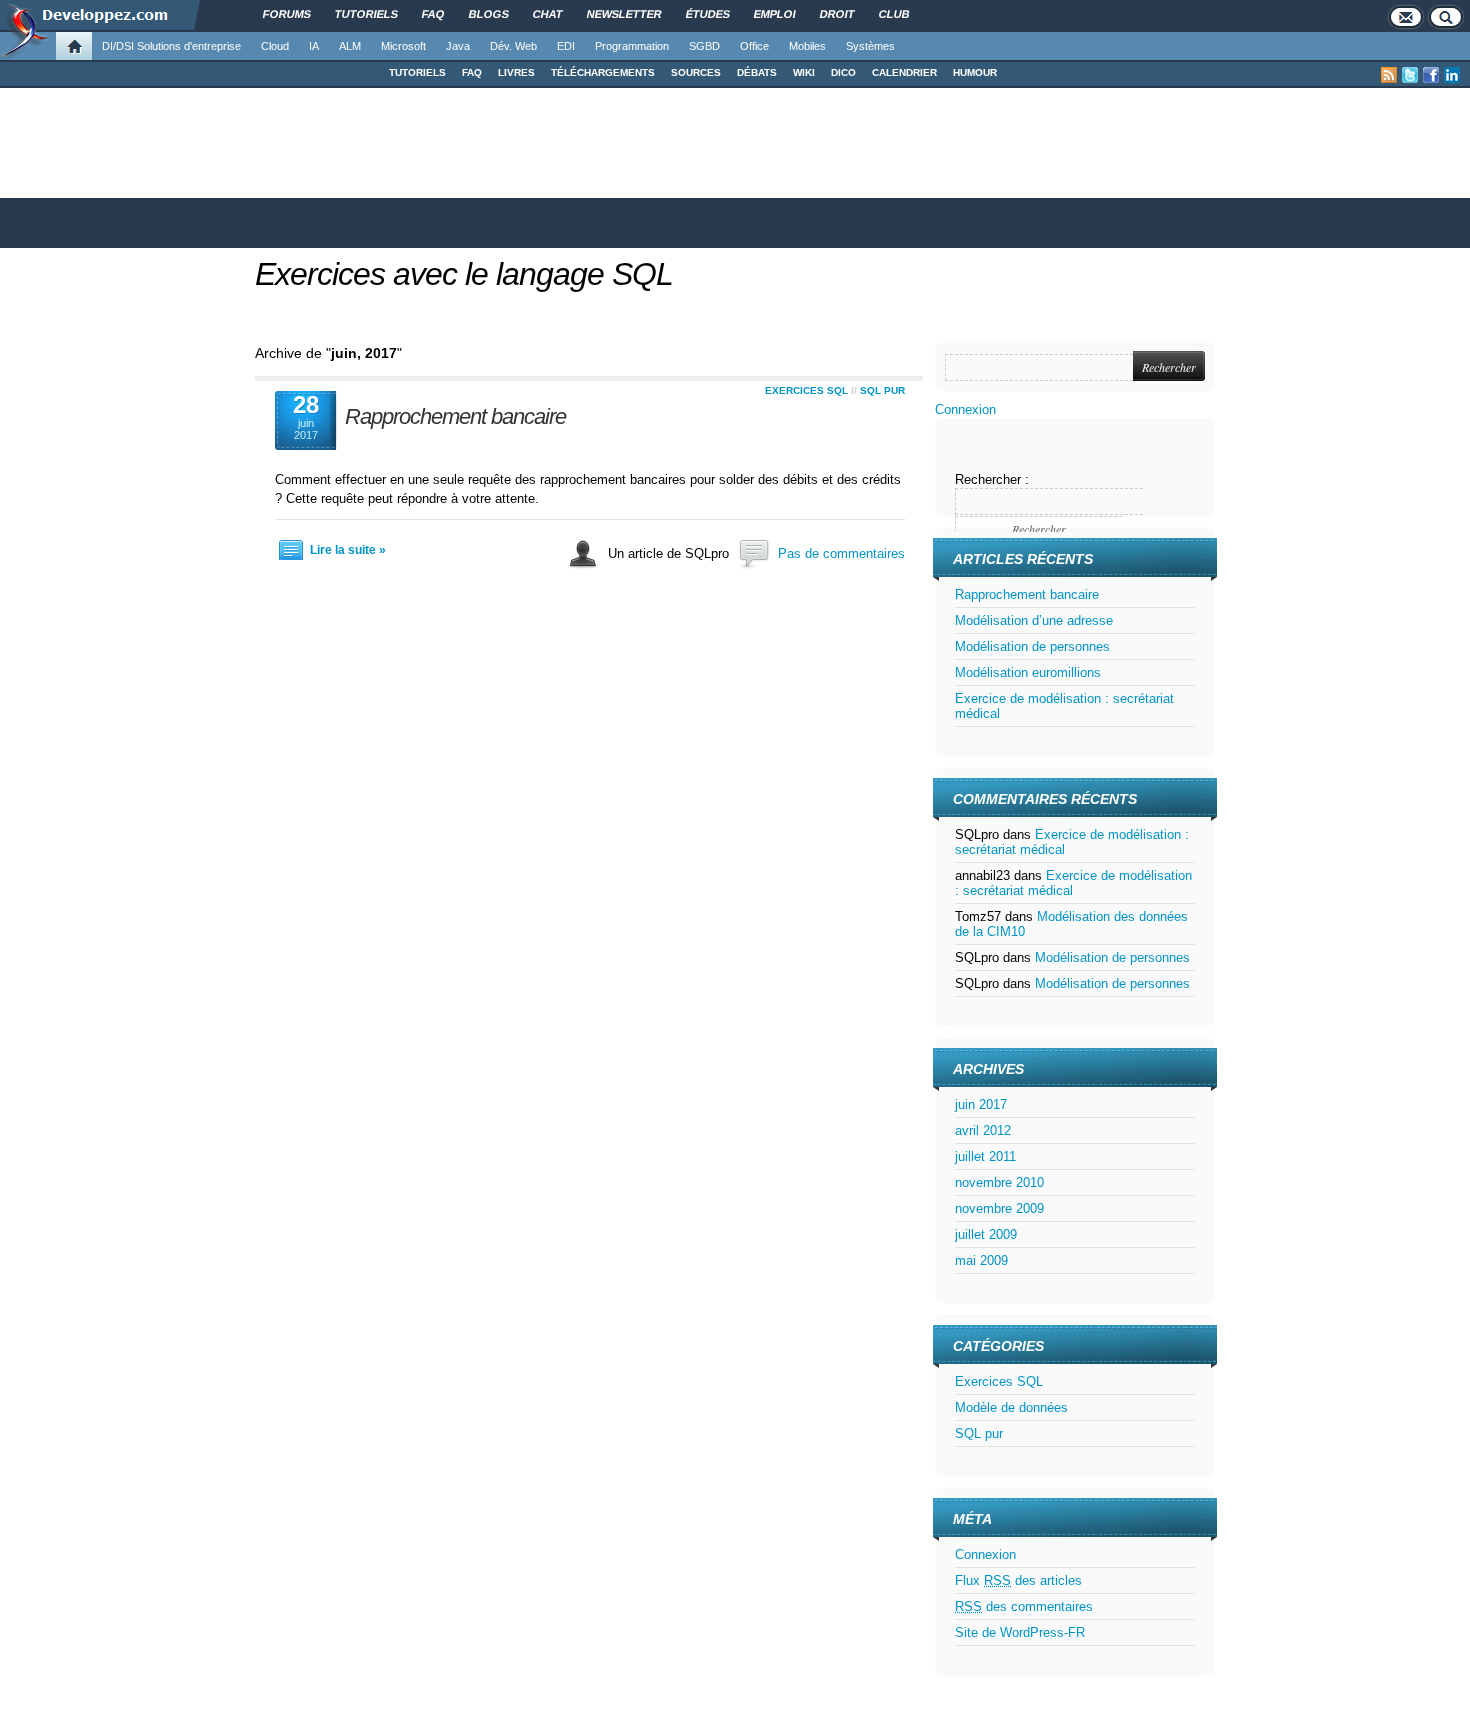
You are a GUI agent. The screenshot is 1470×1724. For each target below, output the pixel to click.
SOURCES (696, 72)
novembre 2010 (999, 1182)
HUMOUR (975, 72)
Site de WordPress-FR (1020, 1632)
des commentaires (1024, 1606)
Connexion (965, 409)
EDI (566, 46)
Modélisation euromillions (1028, 672)
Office (754, 46)
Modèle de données (1011, 1407)
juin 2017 (981, 1104)
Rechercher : (992, 479)
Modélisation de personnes (1032, 646)
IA (314, 46)
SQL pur (882, 390)
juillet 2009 (986, 1234)
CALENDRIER (904, 72)
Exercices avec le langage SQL (464, 274)
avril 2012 (983, 1130)
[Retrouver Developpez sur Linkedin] (1452, 75)
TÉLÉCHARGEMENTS (603, 72)
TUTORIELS (417, 72)
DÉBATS (757, 72)
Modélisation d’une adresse (1034, 620)
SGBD (704, 46)
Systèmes (870, 46)
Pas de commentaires (841, 553)
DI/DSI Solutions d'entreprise (171, 46)
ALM (350, 46)
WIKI (804, 72)
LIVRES (516, 72)
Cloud (275, 46)
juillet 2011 (985, 1156)
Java (458, 46)
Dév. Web (513, 46)
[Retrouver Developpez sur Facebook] (1431, 75)
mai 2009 (981, 1260)
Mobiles (807, 46)
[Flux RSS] (1389, 75)
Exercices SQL (806, 390)
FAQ (472, 72)
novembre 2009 (999, 1208)
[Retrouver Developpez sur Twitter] (1410, 75)
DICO (843, 72)
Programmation (632, 46)
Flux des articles (1018, 1580)
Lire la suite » (348, 550)
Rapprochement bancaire (455, 416)
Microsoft (403, 46)
